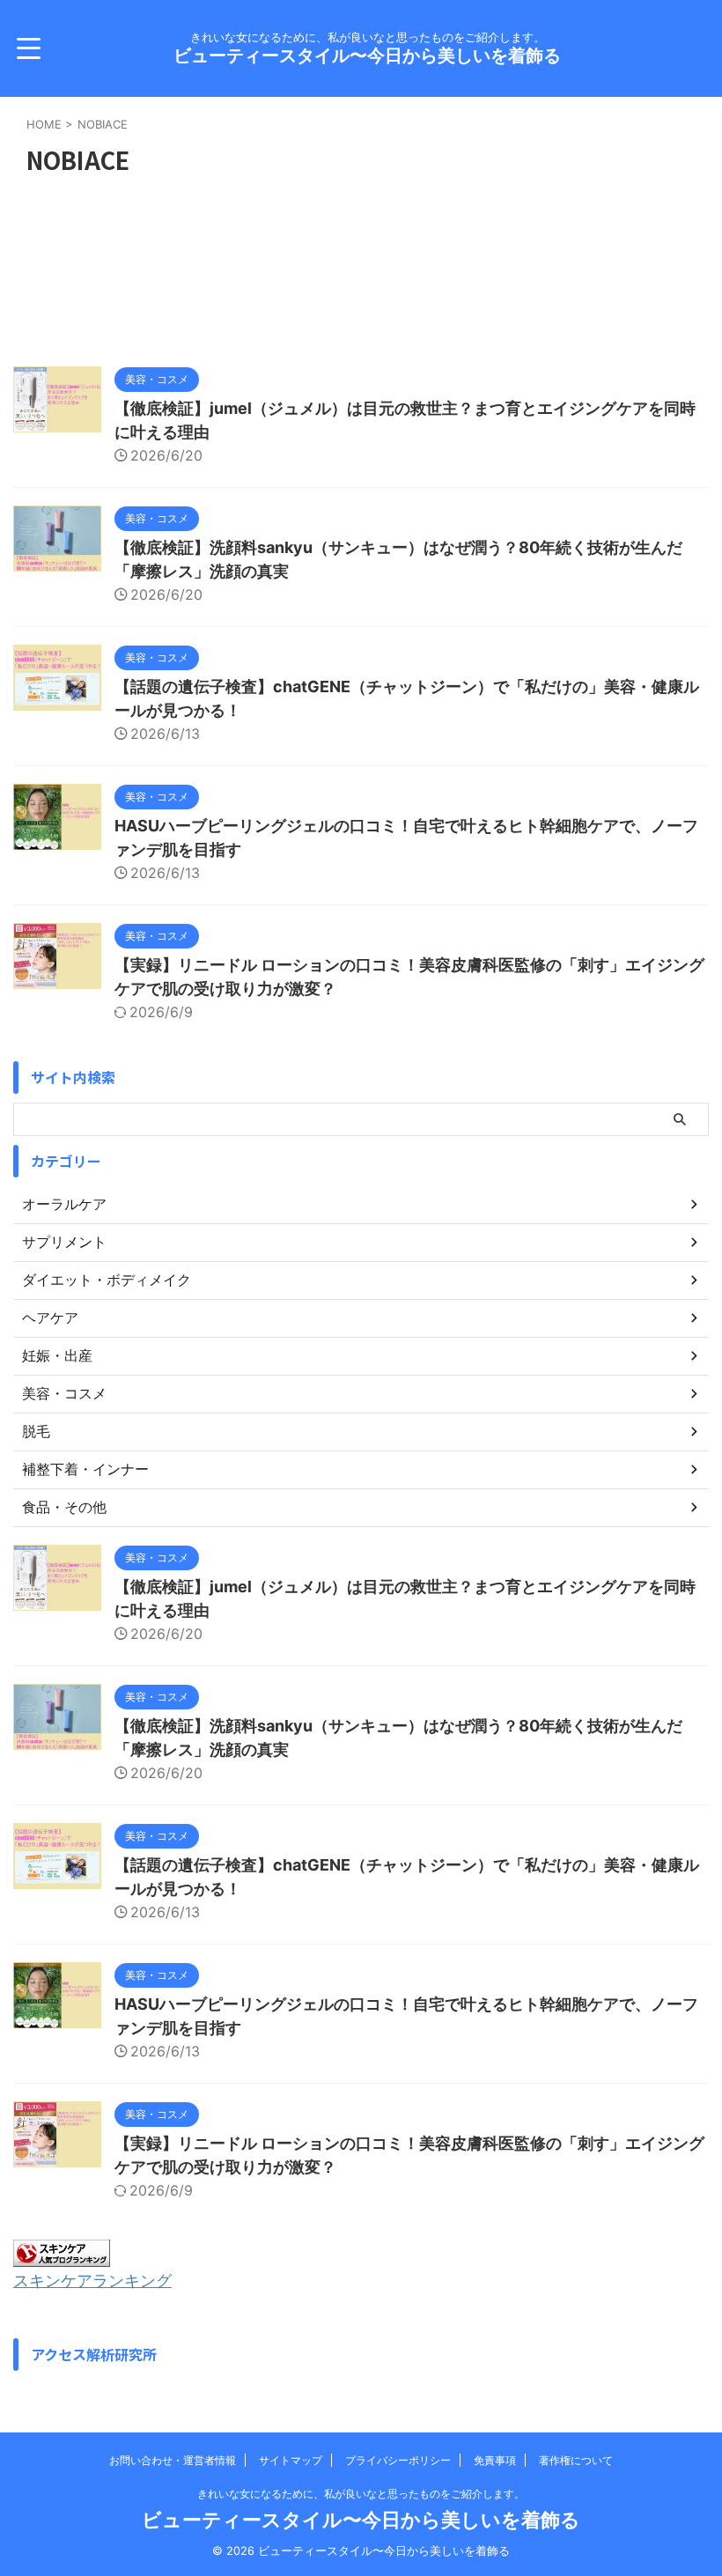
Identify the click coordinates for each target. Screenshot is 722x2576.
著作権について (576, 2460)
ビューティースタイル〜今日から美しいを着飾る (367, 55)
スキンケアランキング (92, 2281)
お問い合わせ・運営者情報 (173, 2460)
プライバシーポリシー (398, 2460)
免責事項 (495, 2460)
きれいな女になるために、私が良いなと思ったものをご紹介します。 (361, 2494)
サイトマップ (291, 2460)
